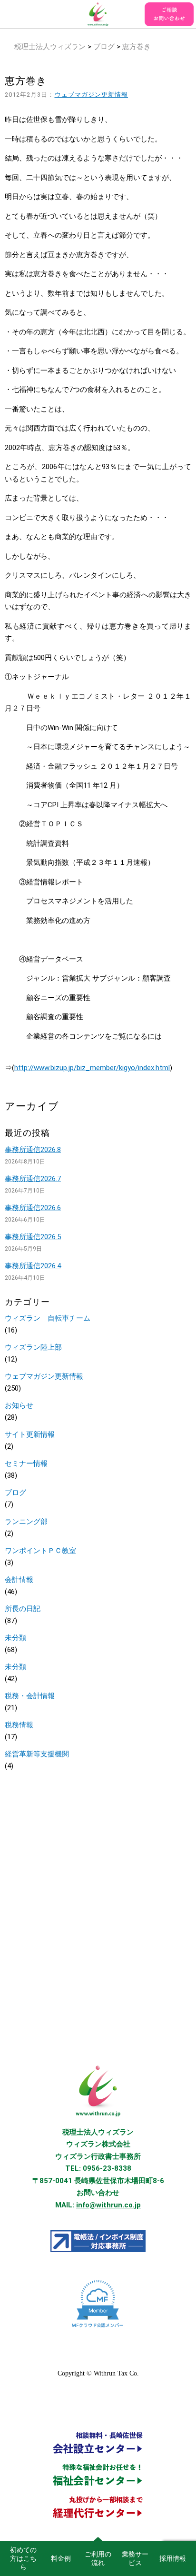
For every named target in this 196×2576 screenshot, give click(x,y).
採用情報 (173, 2558)
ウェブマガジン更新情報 (92, 95)
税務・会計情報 (30, 1696)
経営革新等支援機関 (37, 1754)
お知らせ (19, 1405)
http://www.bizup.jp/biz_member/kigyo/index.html (92, 1068)
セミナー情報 (26, 1463)
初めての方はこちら (23, 2558)
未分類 (15, 1638)
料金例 (61, 2558)
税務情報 (19, 1725)
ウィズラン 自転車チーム (48, 1318)
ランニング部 (26, 1522)
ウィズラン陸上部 (33, 1347)
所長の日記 (23, 1609)
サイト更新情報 (30, 1434)
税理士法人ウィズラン (50, 47)
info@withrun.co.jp (108, 2205)
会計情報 (19, 1580)
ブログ (104, 47)
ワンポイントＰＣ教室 (40, 1551)
